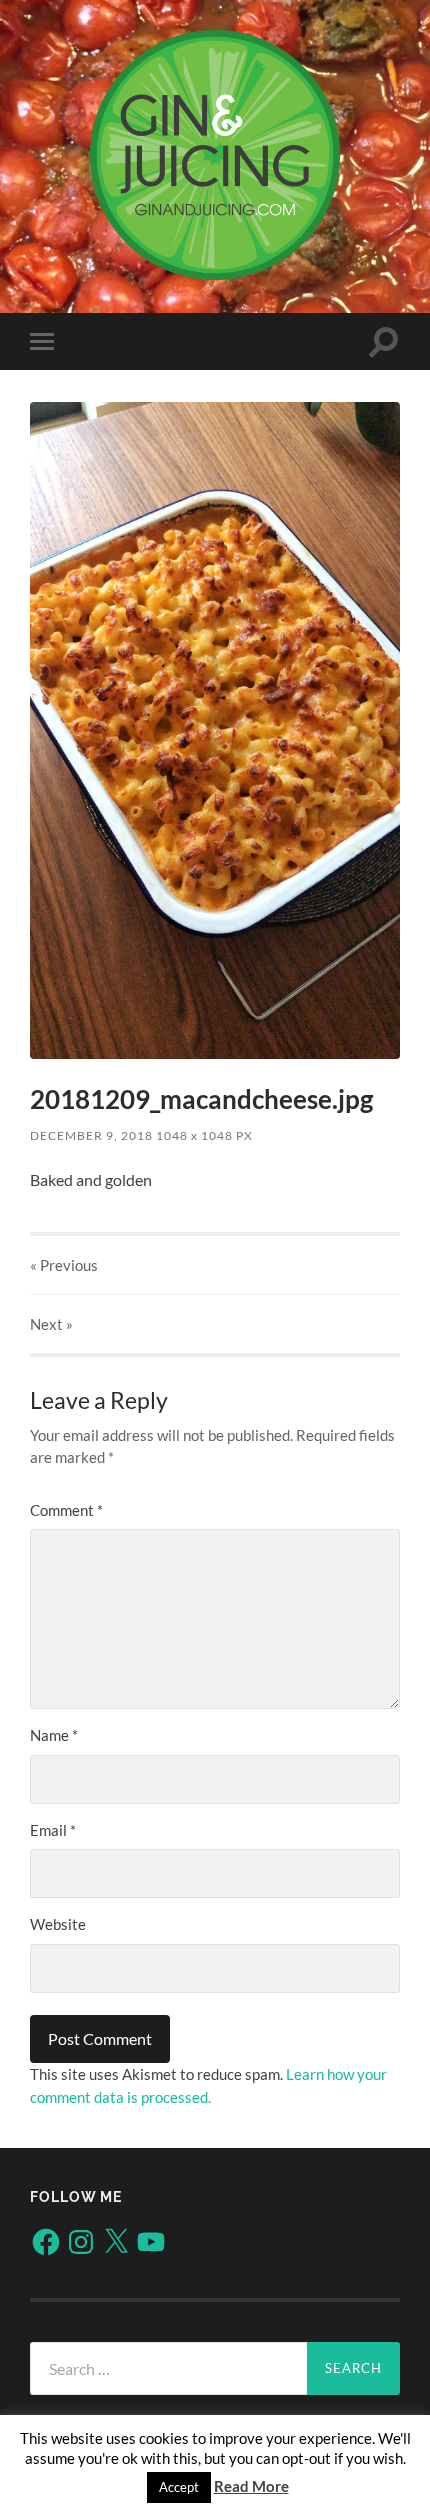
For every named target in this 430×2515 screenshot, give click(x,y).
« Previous (64, 1265)
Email (53, 1830)
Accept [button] (179, 2487)
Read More (251, 2486)
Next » (51, 1324)
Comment (66, 1510)
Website (58, 1924)
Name (54, 1735)
